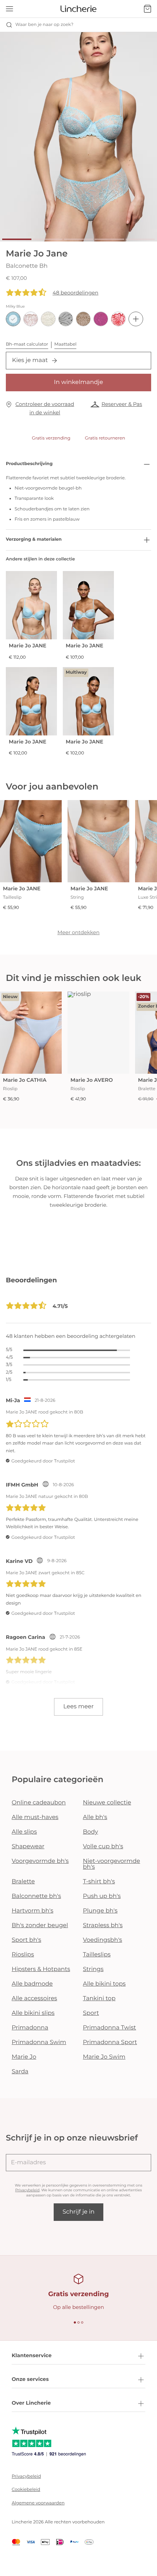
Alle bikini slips (33, 2013)
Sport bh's (26, 1940)
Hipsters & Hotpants (41, 1969)
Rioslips (23, 1955)
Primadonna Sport (110, 2042)
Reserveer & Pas (122, 404)
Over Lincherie (31, 2403)
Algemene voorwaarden (38, 2503)
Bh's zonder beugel (40, 1926)
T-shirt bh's (99, 1882)
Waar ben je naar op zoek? (44, 25)
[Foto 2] (47, 239)
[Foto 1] (17, 239)
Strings (93, 1969)
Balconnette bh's (36, 1896)
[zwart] (66, 319)
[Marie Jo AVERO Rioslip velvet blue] (98, 1033)
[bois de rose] (31, 319)
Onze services (30, 2379)
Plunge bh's (100, 1911)
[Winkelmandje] (148, 9)
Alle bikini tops (104, 1984)
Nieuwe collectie (107, 1803)
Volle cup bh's (103, 1847)
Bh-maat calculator (27, 344)
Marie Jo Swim (104, 2057)
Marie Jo (24, 2057)
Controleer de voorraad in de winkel (45, 408)
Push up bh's (102, 1896)
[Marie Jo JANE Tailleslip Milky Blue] (31, 841)
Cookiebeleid (26, 2490)
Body (91, 1832)
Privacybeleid (28, 2190)
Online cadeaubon (39, 1803)
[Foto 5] (140, 239)
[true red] (118, 319)
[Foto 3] (78, 239)
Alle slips (24, 1832)
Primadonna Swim (39, 2042)
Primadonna (30, 2028)
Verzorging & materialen (34, 539)
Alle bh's (95, 1817)
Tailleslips (97, 1955)
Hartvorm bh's (32, 1911)
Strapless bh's (103, 1926)
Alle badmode (32, 1984)
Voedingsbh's (102, 1940)
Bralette (23, 1882)
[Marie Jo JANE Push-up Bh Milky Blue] (31, 605)
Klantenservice (32, 2355)
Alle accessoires (34, 1999)
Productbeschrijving (29, 464)
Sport (91, 2013)
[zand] (83, 319)
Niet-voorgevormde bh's (112, 1864)
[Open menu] (9, 9)
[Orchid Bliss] (101, 319)
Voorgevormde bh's (40, 1861)
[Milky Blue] (13, 319)
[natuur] (48, 319)
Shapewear (28, 1847)
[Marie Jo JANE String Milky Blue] (98, 841)
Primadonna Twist (110, 2028)
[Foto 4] (109, 239)
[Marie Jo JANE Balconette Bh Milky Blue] (88, 605)
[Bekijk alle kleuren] (136, 319)
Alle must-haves (35, 1817)
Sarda (20, 2072)
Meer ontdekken (78, 932)
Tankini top (99, 1999)
